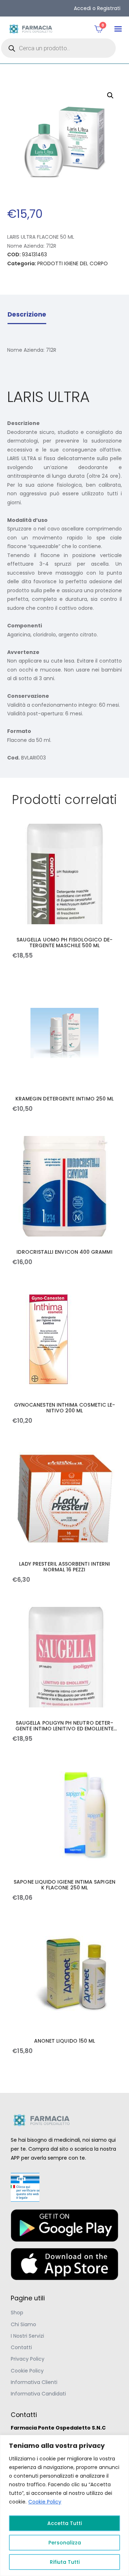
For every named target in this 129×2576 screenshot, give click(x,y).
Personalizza (65, 2543)
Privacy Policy (28, 2359)
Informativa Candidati (38, 2394)
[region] (64, 2505)
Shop (17, 2313)
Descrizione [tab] (27, 314)
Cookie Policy (45, 2502)
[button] (118, 29)
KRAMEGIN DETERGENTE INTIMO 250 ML (64, 1099)
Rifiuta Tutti (65, 2562)
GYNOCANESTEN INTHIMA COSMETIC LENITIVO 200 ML (64, 1408)
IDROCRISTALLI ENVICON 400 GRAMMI (64, 1252)
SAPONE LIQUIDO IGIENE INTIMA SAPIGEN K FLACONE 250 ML (64, 1885)
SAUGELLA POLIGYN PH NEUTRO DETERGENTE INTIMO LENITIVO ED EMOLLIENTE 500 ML (64, 1726)
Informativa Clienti (34, 2382)
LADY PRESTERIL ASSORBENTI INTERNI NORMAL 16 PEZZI (64, 1567)
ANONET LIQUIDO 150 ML (64, 2041)
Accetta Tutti (64, 2523)
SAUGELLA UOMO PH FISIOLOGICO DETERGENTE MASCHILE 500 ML (64, 943)
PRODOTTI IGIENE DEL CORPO (73, 263)
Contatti (21, 2347)
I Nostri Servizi (27, 2336)
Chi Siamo (23, 2324)
